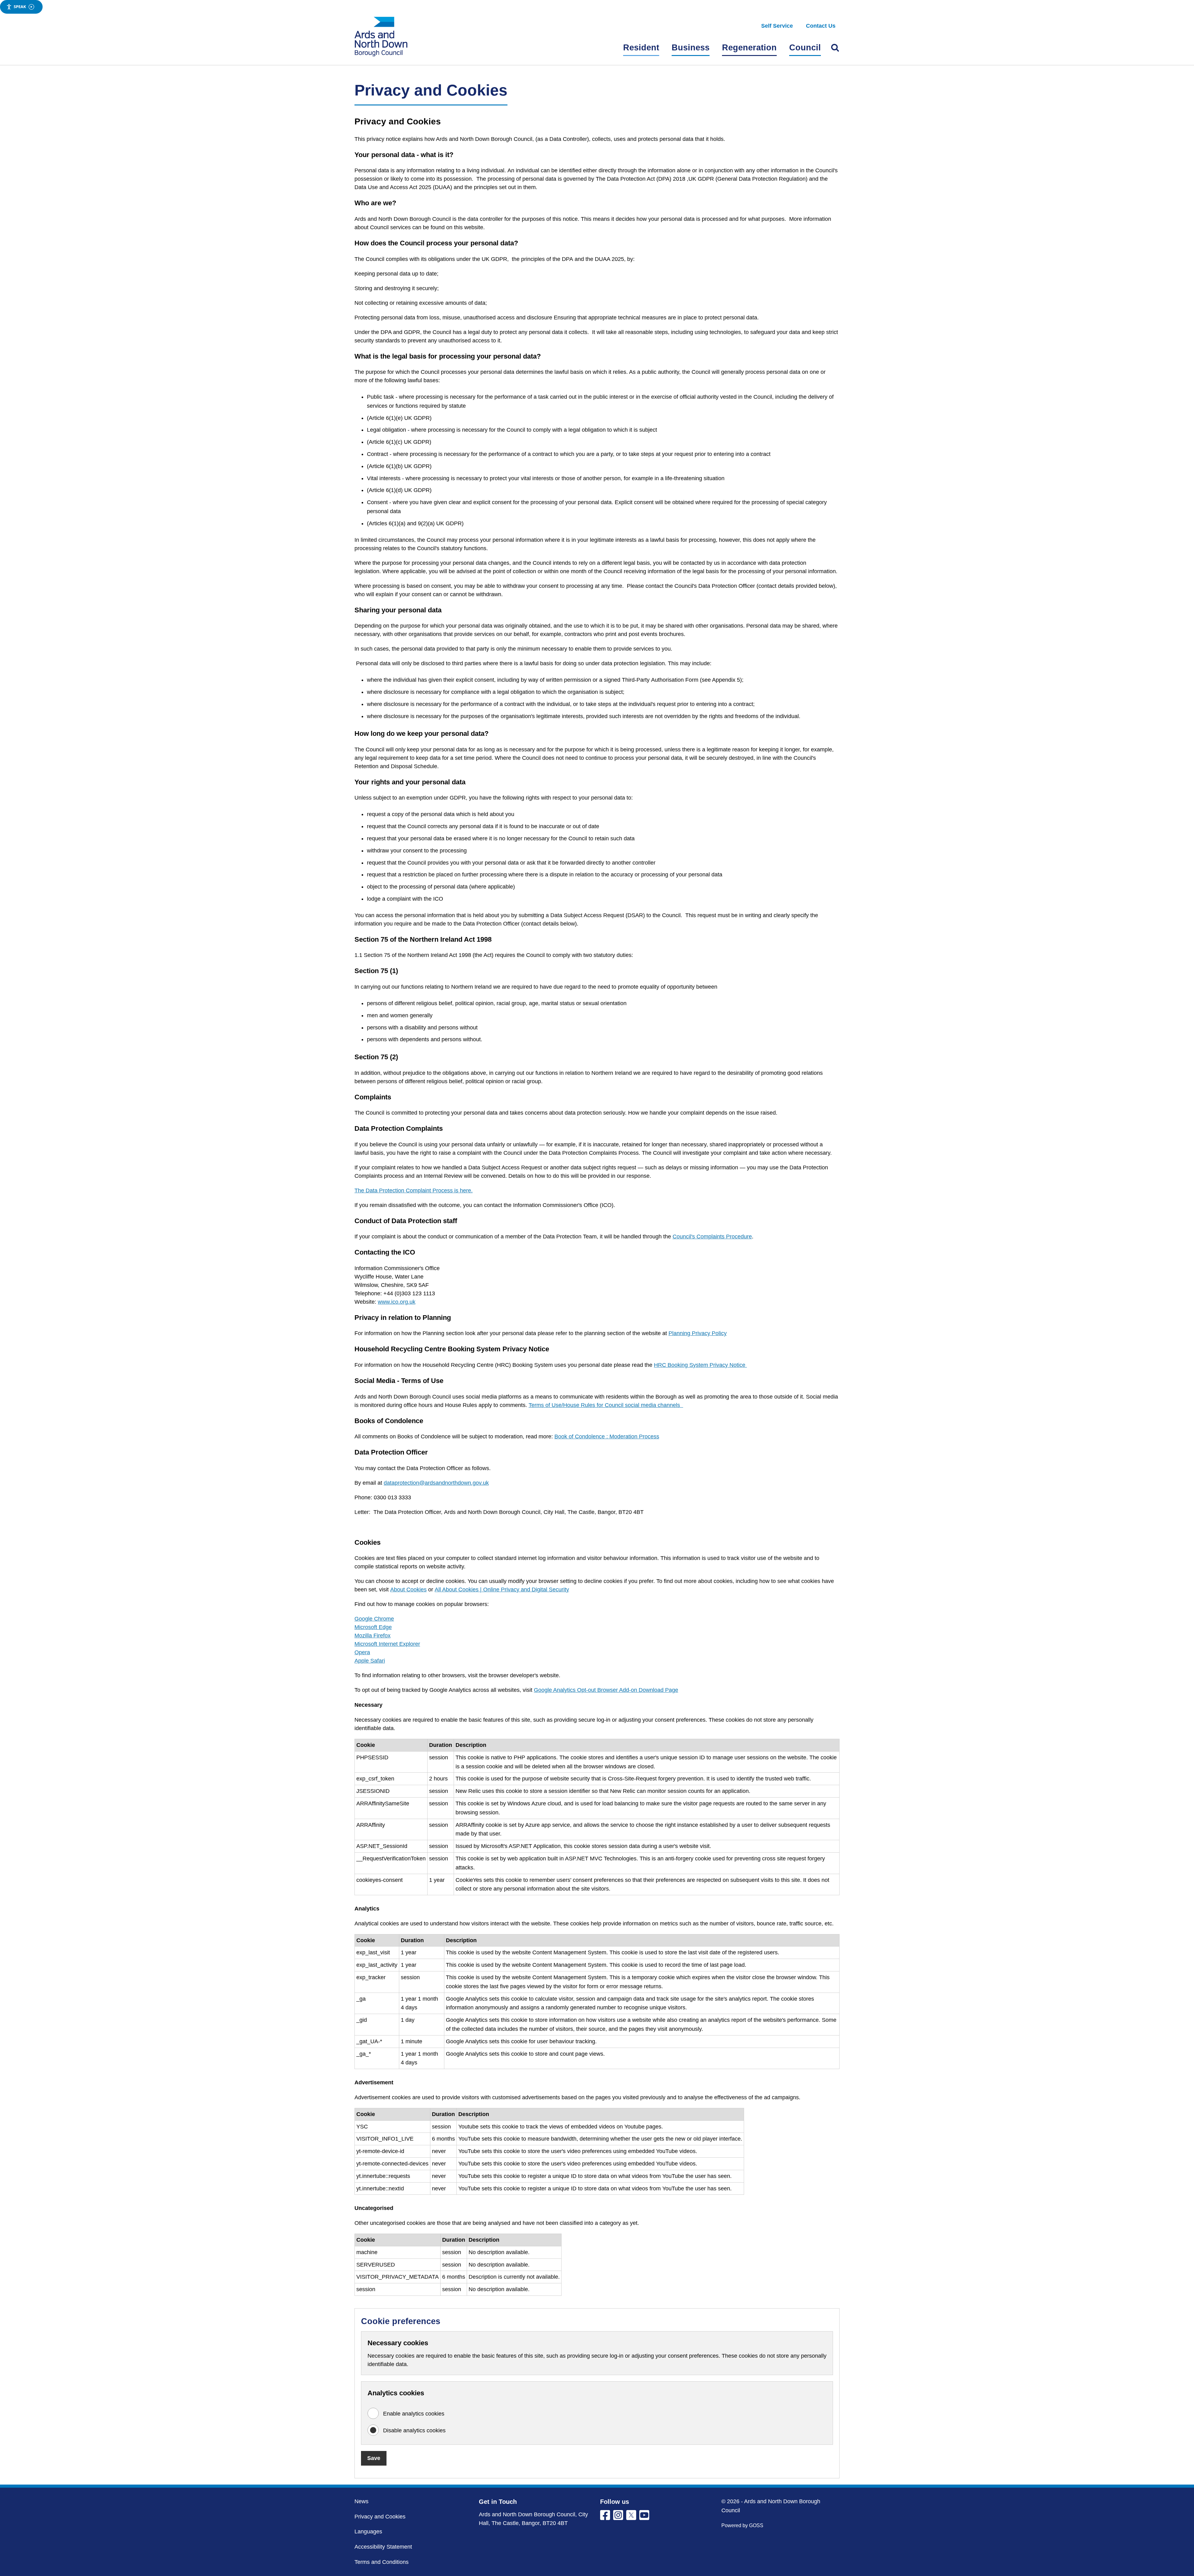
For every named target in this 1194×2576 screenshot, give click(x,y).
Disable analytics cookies (414, 2430)
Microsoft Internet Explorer (387, 1644)
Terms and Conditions (382, 2562)
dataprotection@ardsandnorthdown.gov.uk (436, 1483)
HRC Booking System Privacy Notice (700, 1365)
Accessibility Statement (383, 2547)
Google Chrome (374, 1619)
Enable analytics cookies (414, 2414)
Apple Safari (370, 1661)
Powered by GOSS (742, 2525)
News (361, 2501)
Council (805, 48)
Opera (362, 1652)
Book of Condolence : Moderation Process (607, 1437)
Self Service (777, 26)
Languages (368, 2532)
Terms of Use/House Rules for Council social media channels (606, 1405)
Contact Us (821, 26)
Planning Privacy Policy (698, 1333)
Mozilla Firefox (373, 1636)
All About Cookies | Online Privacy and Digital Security (502, 1590)
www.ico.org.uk (397, 1302)
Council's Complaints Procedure (712, 1237)
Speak (20, 7)
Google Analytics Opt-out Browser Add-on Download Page (606, 1690)
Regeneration (749, 48)
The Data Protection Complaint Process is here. (414, 1191)
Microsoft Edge (373, 1627)
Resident (641, 48)
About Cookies (408, 1590)
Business (691, 48)
